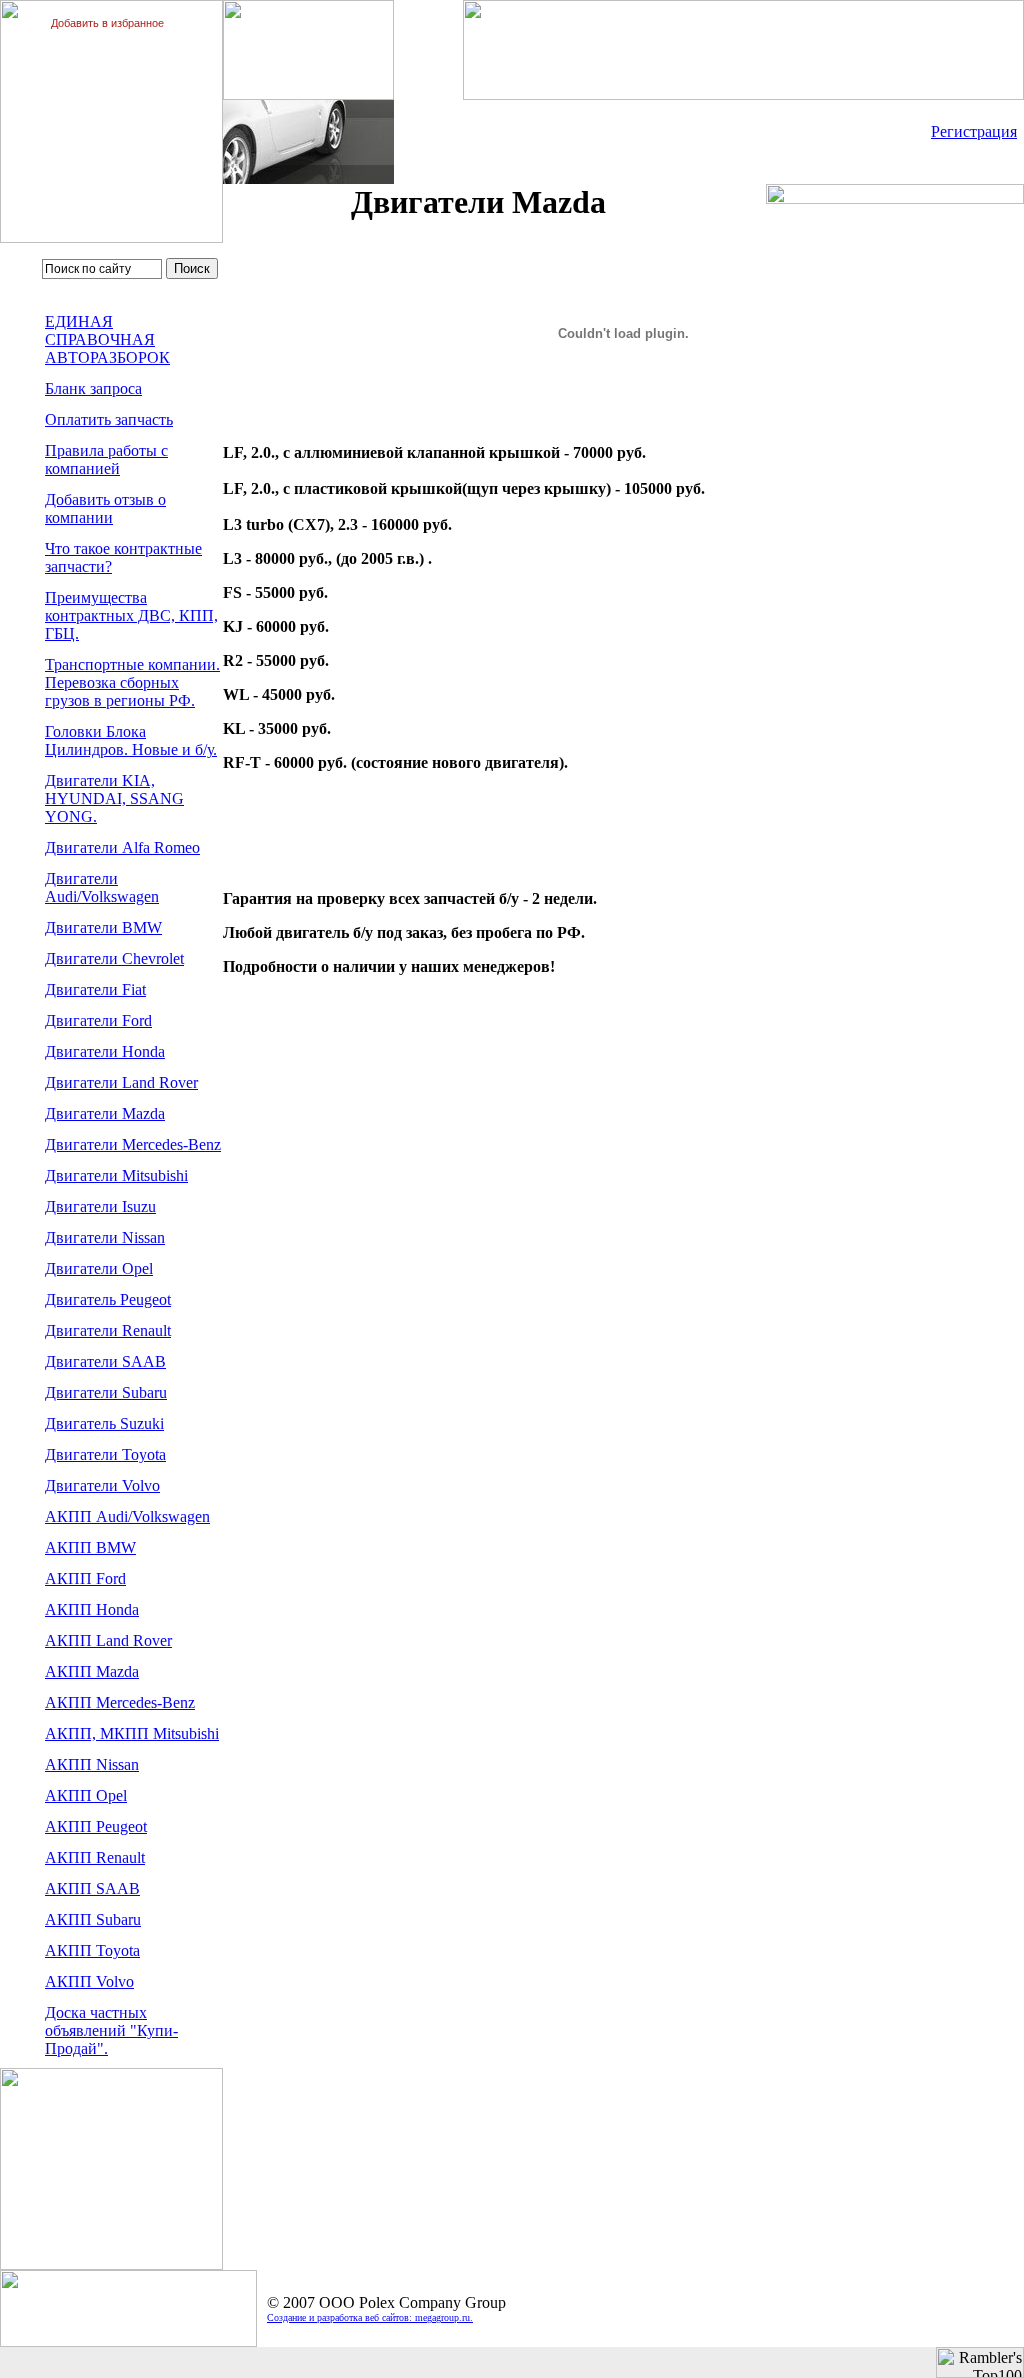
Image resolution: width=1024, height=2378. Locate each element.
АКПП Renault (95, 1857)
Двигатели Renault (108, 1330)
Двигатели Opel (99, 1268)
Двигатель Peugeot (108, 1299)
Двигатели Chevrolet (114, 958)
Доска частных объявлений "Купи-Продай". (111, 2030)
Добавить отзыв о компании (105, 508)
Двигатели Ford (98, 1020)
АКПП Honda (92, 1609)
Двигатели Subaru (106, 1392)
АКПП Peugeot (96, 1826)
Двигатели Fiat (95, 989)
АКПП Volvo (89, 1981)
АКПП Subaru (93, 1919)
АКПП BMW (90, 1547)
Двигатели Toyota (105, 1454)
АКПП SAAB (92, 1888)
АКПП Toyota (92, 1950)
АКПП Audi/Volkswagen (127, 1516)
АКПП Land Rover (108, 1640)
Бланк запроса (93, 388)
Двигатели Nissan (105, 1237)
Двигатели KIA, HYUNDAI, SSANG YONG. (114, 798)
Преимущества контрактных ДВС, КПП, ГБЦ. (131, 615)
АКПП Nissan (92, 1764)
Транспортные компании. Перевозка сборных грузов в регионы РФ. (132, 682)
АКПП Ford (85, 1578)
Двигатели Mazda (105, 1113)
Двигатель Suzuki (104, 1423)
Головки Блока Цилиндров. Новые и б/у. (131, 740)
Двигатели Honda (105, 1051)
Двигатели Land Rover (121, 1082)
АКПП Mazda (92, 1671)
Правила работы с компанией (106, 459)
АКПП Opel (86, 1795)
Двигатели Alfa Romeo (122, 847)
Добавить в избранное (107, 23)
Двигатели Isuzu (100, 1206)
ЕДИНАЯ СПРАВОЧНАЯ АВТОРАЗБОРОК (107, 339)
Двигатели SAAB (105, 1361)
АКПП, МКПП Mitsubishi (132, 1733)
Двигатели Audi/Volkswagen (102, 887)
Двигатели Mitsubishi (116, 1175)
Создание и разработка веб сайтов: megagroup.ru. (370, 2317)
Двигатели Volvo (102, 1485)
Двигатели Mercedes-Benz (133, 1144)
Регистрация (974, 131)
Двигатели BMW (103, 927)
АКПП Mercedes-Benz (120, 1702)
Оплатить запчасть (109, 419)
